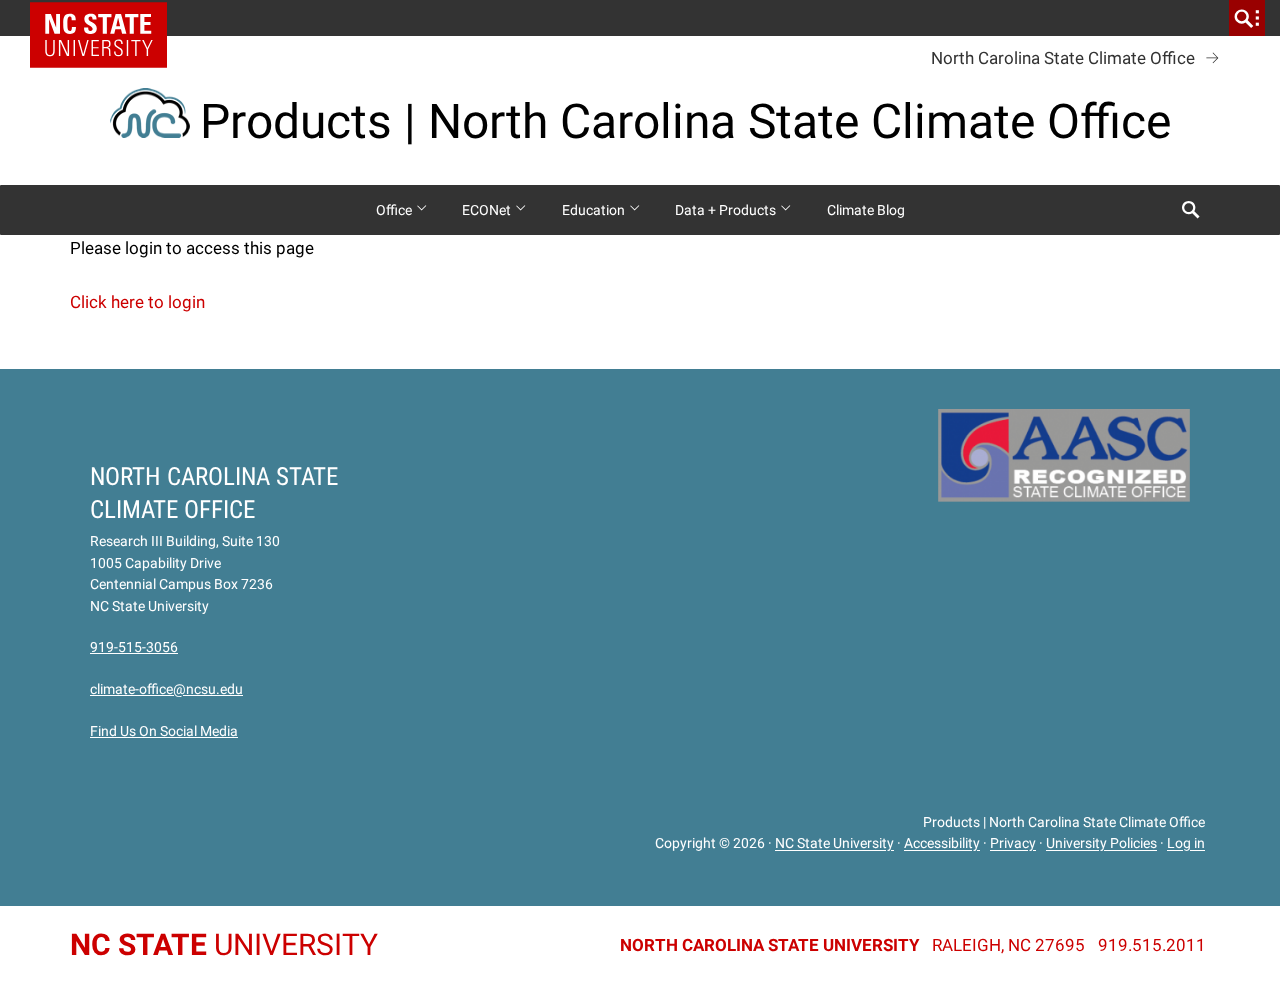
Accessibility (942, 844)
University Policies (1101, 844)
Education (595, 210)
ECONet (488, 210)
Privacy (1013, 844)
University (224, 944)
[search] (1247, 18)
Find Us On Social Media (164, 731)
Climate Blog (866, 210)
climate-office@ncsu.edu (166, 689)
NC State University (834, 844)
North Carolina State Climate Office (1063, 58)
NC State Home (105, 18)
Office (395, 210)
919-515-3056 (134, 647)
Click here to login (137, 302)
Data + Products (727, 210)
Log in (1186, 844)
